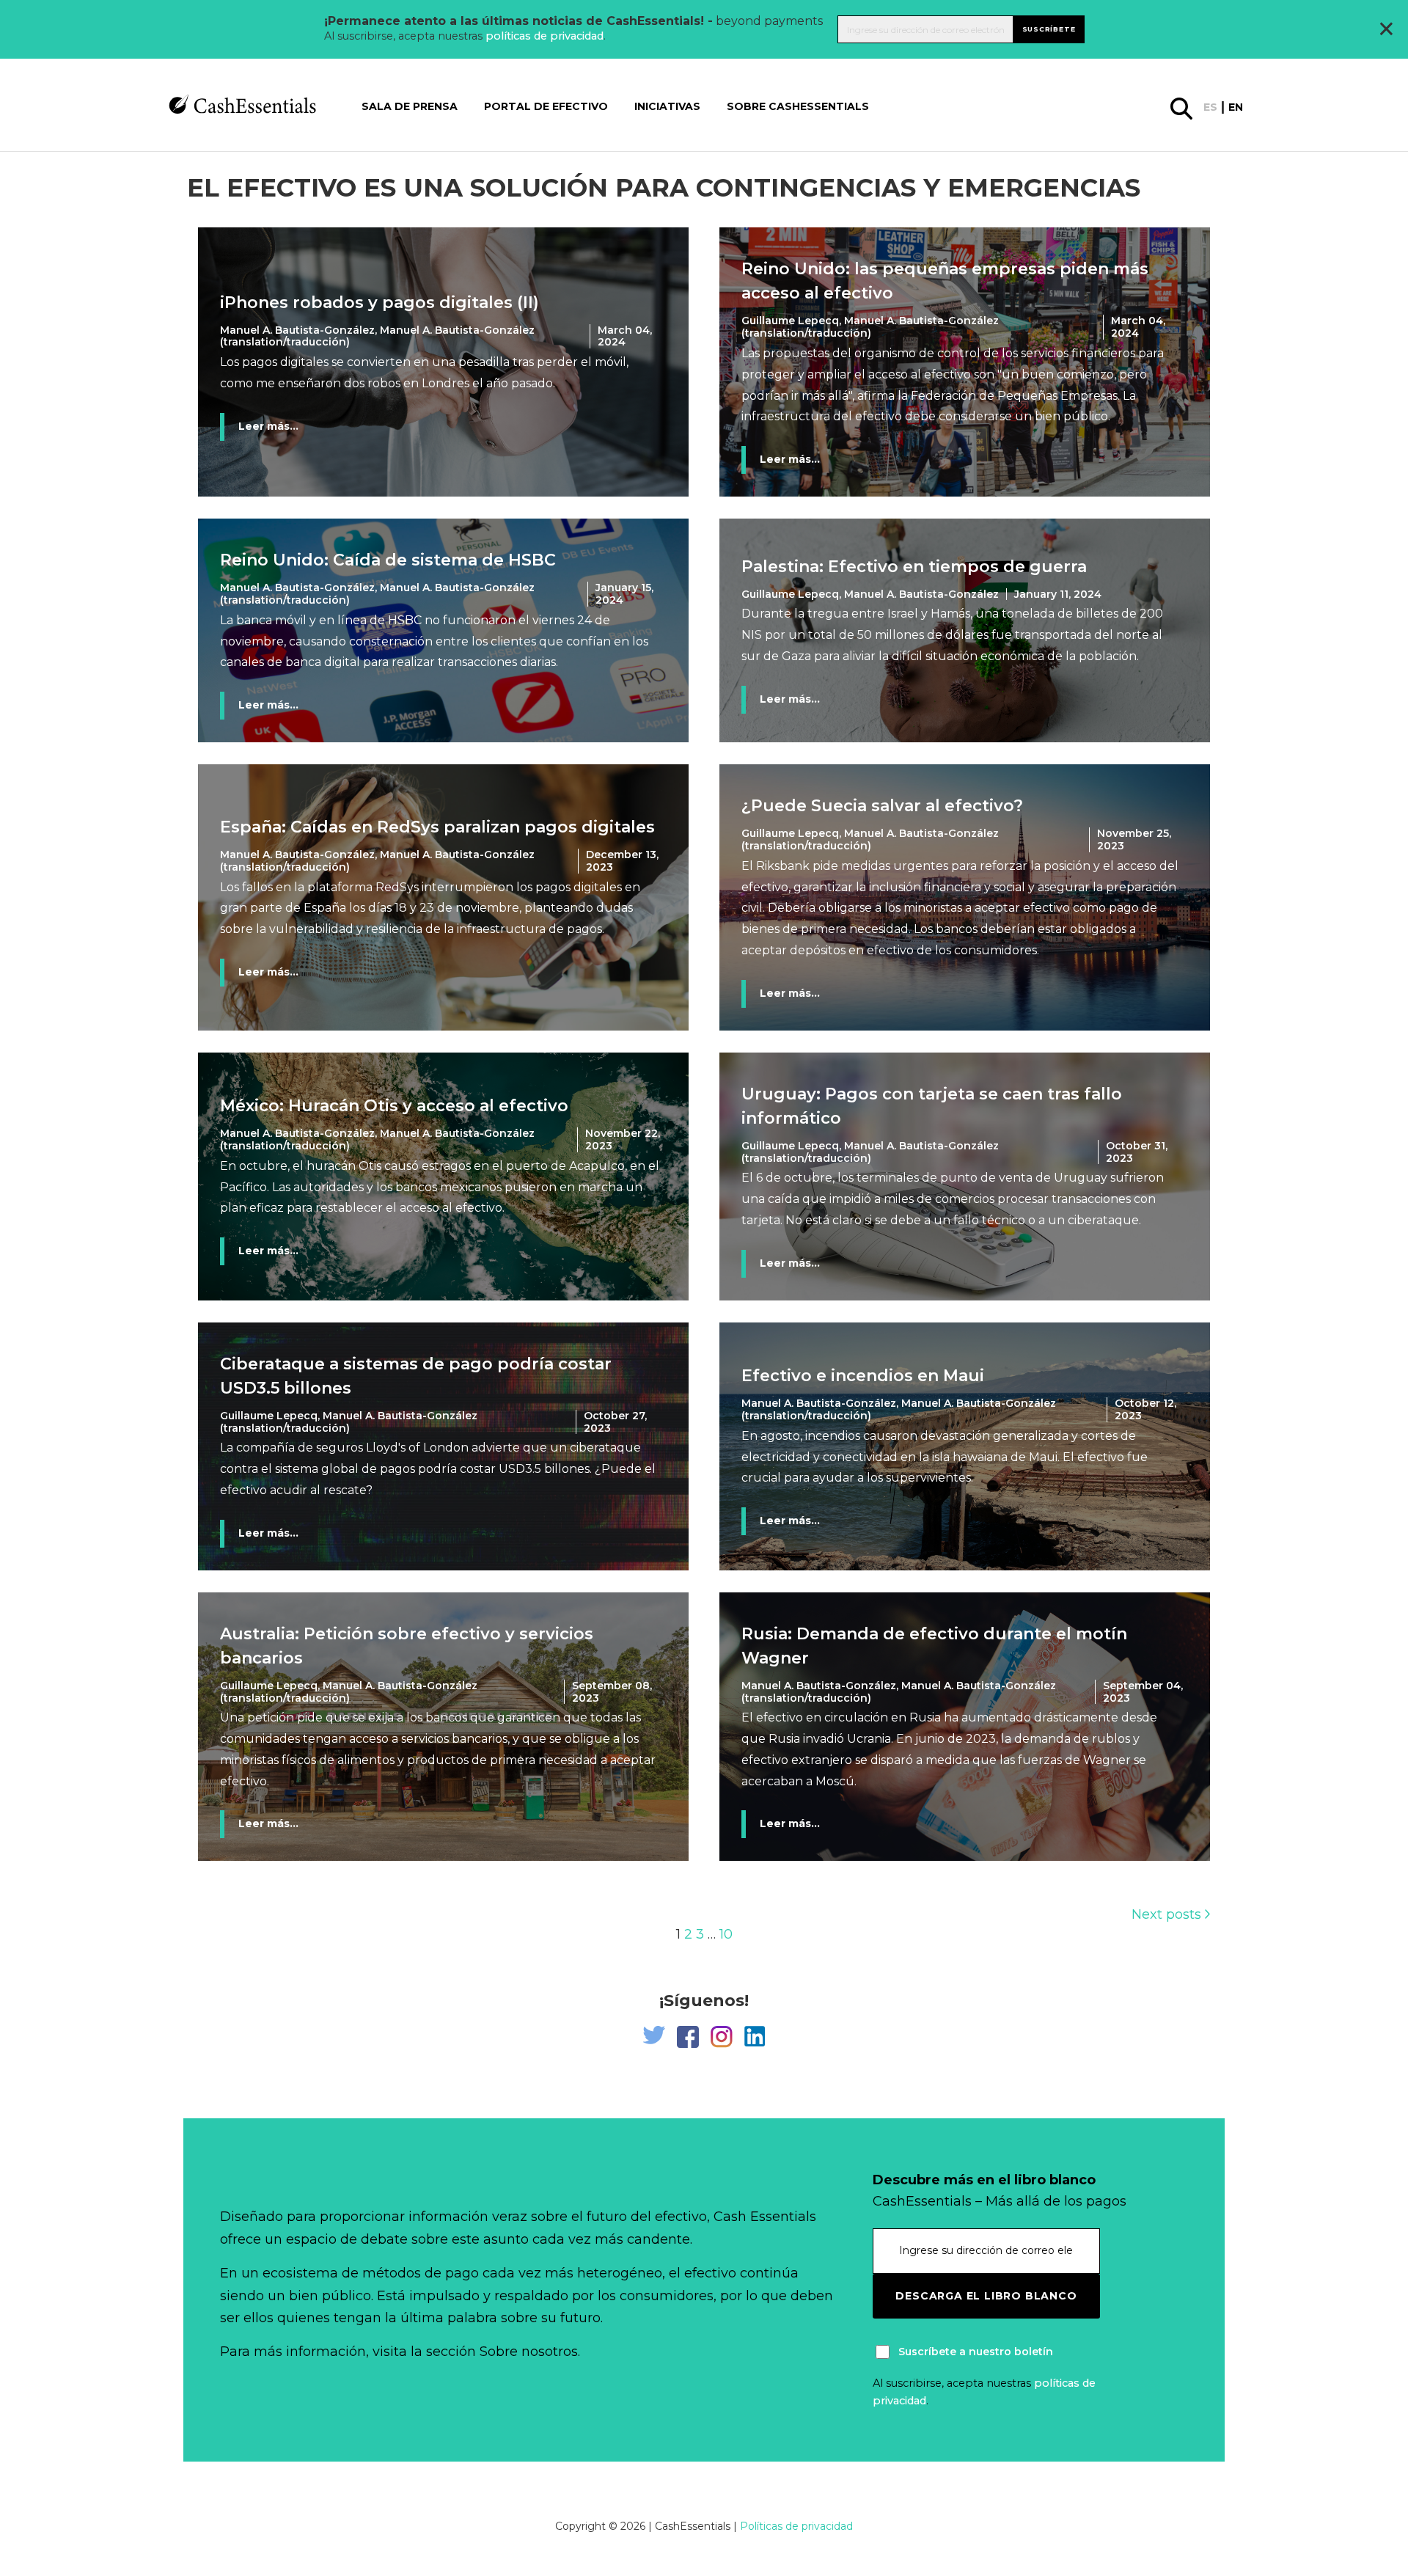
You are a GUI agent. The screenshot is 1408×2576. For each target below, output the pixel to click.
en (1236, 107)
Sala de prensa (410, 106)
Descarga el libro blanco (986, 2296)
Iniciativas (667, 106)
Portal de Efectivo (546, 106)
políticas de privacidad (544, 36)
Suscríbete (1049, 29)
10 (726, 1934)
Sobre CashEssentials (798, 106)
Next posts (1168, 1914)
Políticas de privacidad (796, 2526)
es (1210, 107)
